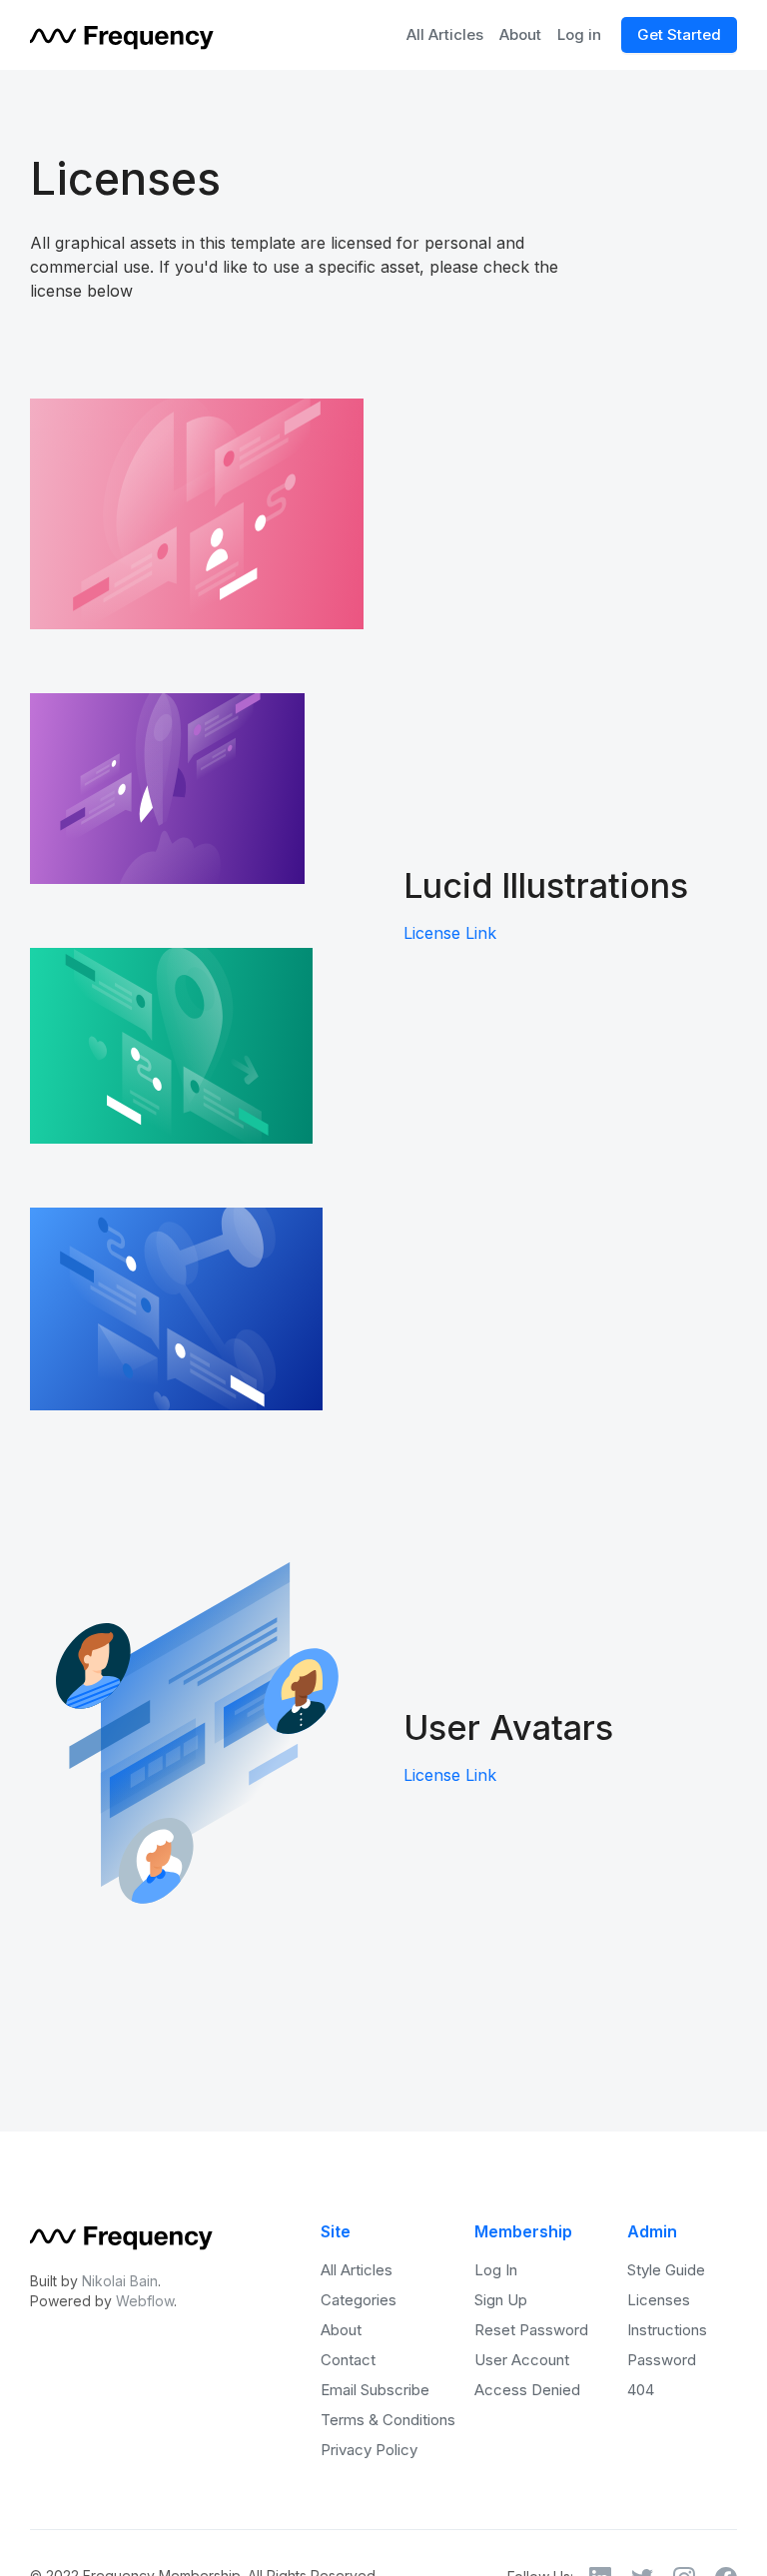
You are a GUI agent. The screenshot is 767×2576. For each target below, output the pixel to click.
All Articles (445, 34)
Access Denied (527, 2390)
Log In (496, 2270)
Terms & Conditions (388, 2420)
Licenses (659, 2300)
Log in (579, 34)
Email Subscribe (375, 2390)
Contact (348, 2360)
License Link (450, 933)
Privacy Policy (369, 2450)
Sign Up (501, 2300)
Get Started (679, 34)
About (520, 34)
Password (662, 2360)
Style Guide (666, 2270)
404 (641, 2390)
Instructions (667, 2330)
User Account (522, 2360)
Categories (359, 2300)
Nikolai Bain (120, 2281)
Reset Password (531, 2330)
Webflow (145, 2301)
